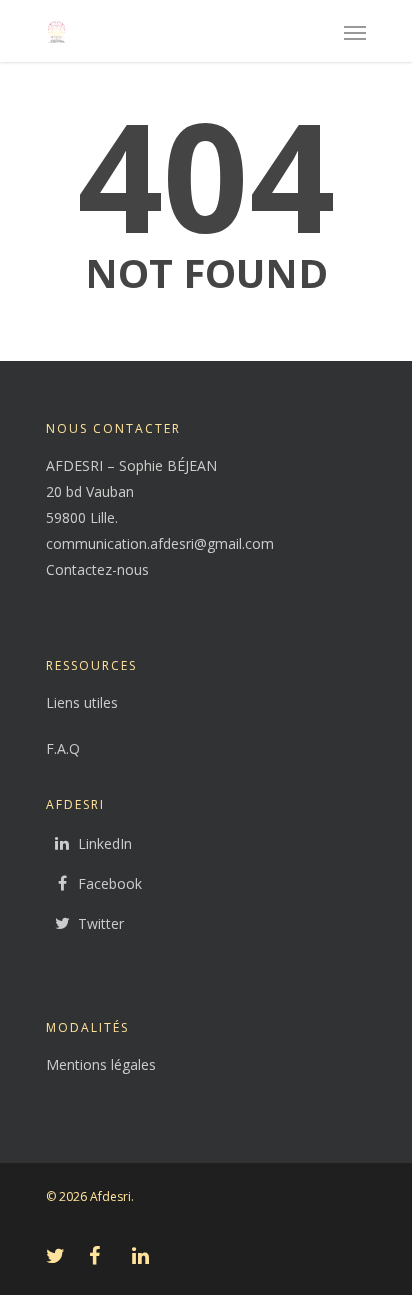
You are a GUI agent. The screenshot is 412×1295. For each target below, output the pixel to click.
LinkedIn (105, 843)
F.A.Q (63, 748)
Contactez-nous (97, 569)
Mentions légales (101, 1064)
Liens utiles (82, 702)
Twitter (101, 923)
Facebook (110, 883)
